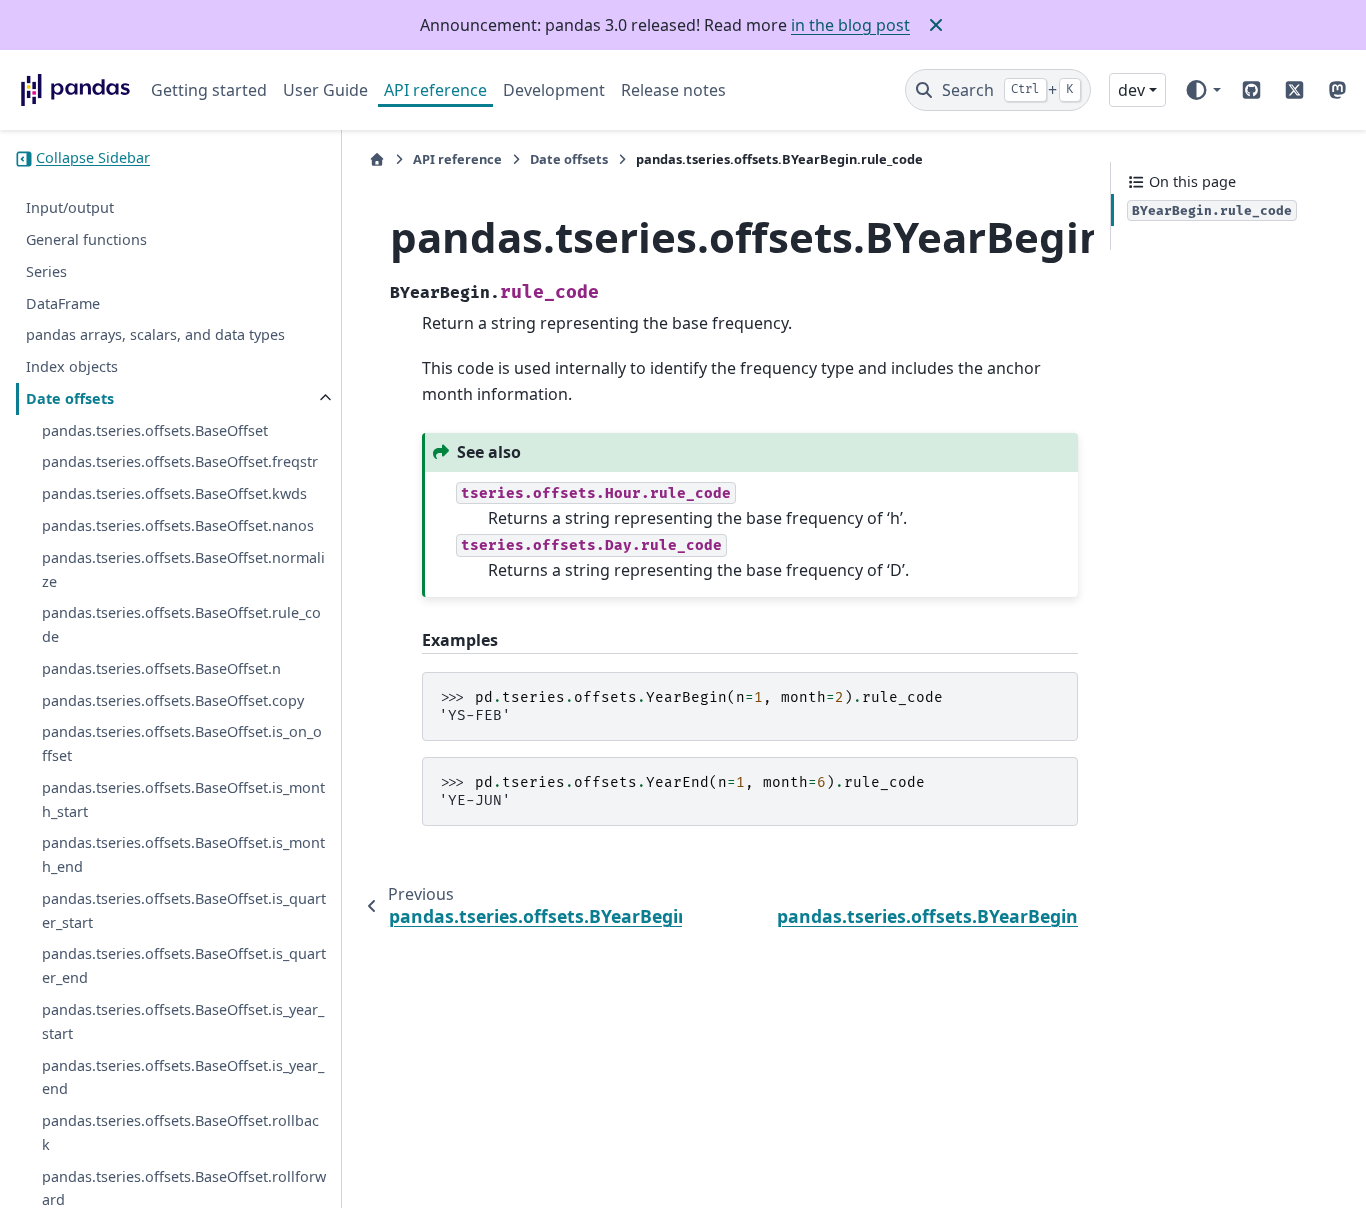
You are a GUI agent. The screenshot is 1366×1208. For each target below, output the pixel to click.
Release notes (673, 90)
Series (46, 271)
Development (554, 90)
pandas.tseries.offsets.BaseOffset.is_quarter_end (184, 966)
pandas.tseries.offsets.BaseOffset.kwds (174, 494)
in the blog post (850, 25)
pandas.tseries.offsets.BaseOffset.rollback (180, 1132)
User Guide (325, 90)
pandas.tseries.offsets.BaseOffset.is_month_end (183, 855)
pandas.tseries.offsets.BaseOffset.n (161, 668)
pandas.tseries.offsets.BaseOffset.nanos (178, 525)
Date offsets (70, 398)
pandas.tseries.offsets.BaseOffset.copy (173, 700)
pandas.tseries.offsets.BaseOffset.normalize (183, 569)
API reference (435, 90)
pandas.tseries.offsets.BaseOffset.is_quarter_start (184, 910)
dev (1131, 90)
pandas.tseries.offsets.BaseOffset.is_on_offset (182, 744)
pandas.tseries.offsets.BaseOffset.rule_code (181, 625)
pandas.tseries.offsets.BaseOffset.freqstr (180, 462)
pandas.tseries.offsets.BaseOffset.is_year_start (183, 1021)
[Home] (377, 159)
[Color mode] (1202, 90)
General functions (86, 239)
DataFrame (63, 303)
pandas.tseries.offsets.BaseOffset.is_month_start (183, 799)
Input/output (70, 208)
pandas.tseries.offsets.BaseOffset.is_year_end (183, 1077)
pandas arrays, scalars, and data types (155, 335)
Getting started (209, 90)
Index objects (72, 366)
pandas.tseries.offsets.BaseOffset (155, 430)
